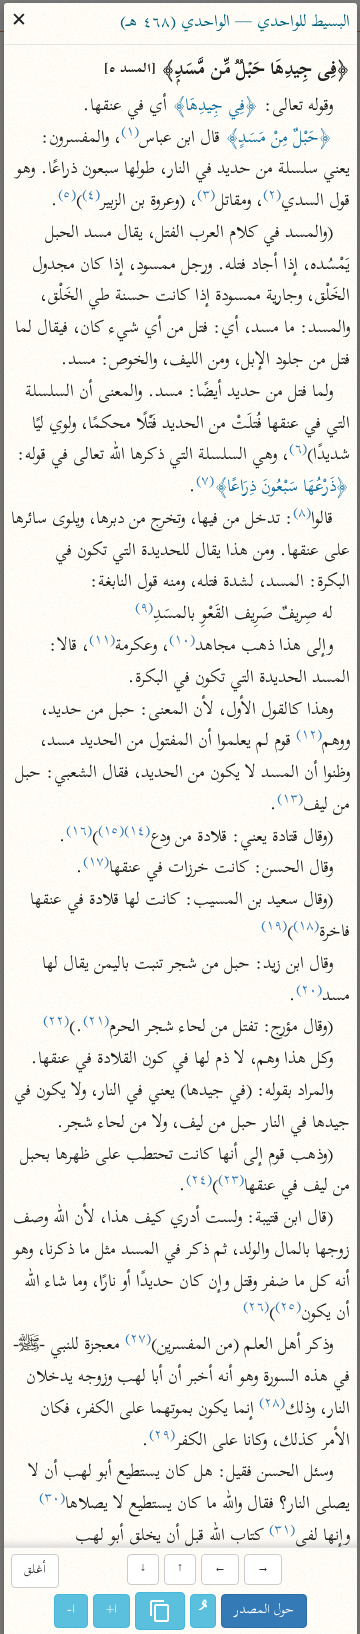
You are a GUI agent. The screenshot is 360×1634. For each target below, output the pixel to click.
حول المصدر (264, 1610)
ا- (71, 1610)
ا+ (111, 1610)
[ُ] (203, 1611)
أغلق (34, 1571)
